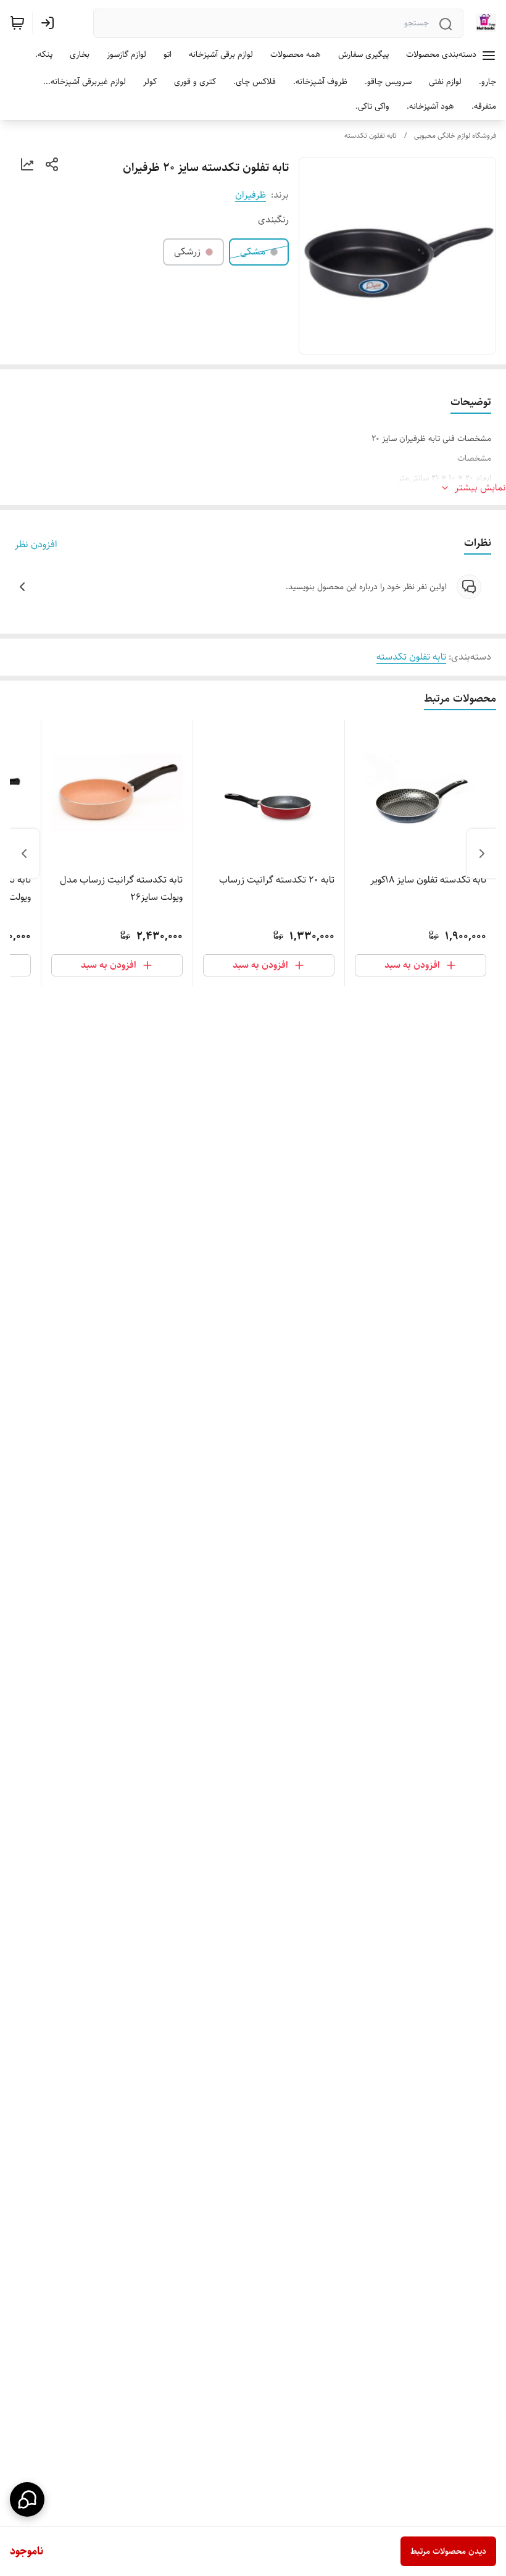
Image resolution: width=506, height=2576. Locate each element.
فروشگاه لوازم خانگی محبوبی (455, 136)
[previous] (482, 854)
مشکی (253, 252)
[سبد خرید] (17, 23)
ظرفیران (251, 195)
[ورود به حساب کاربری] (50, 23)
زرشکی (187, 252)
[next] (24, 854)
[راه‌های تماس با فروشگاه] (27, 2499)
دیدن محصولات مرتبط (448, 2551)
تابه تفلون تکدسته (371, 136)
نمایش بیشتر (480, 488)
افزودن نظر (36, 545)
